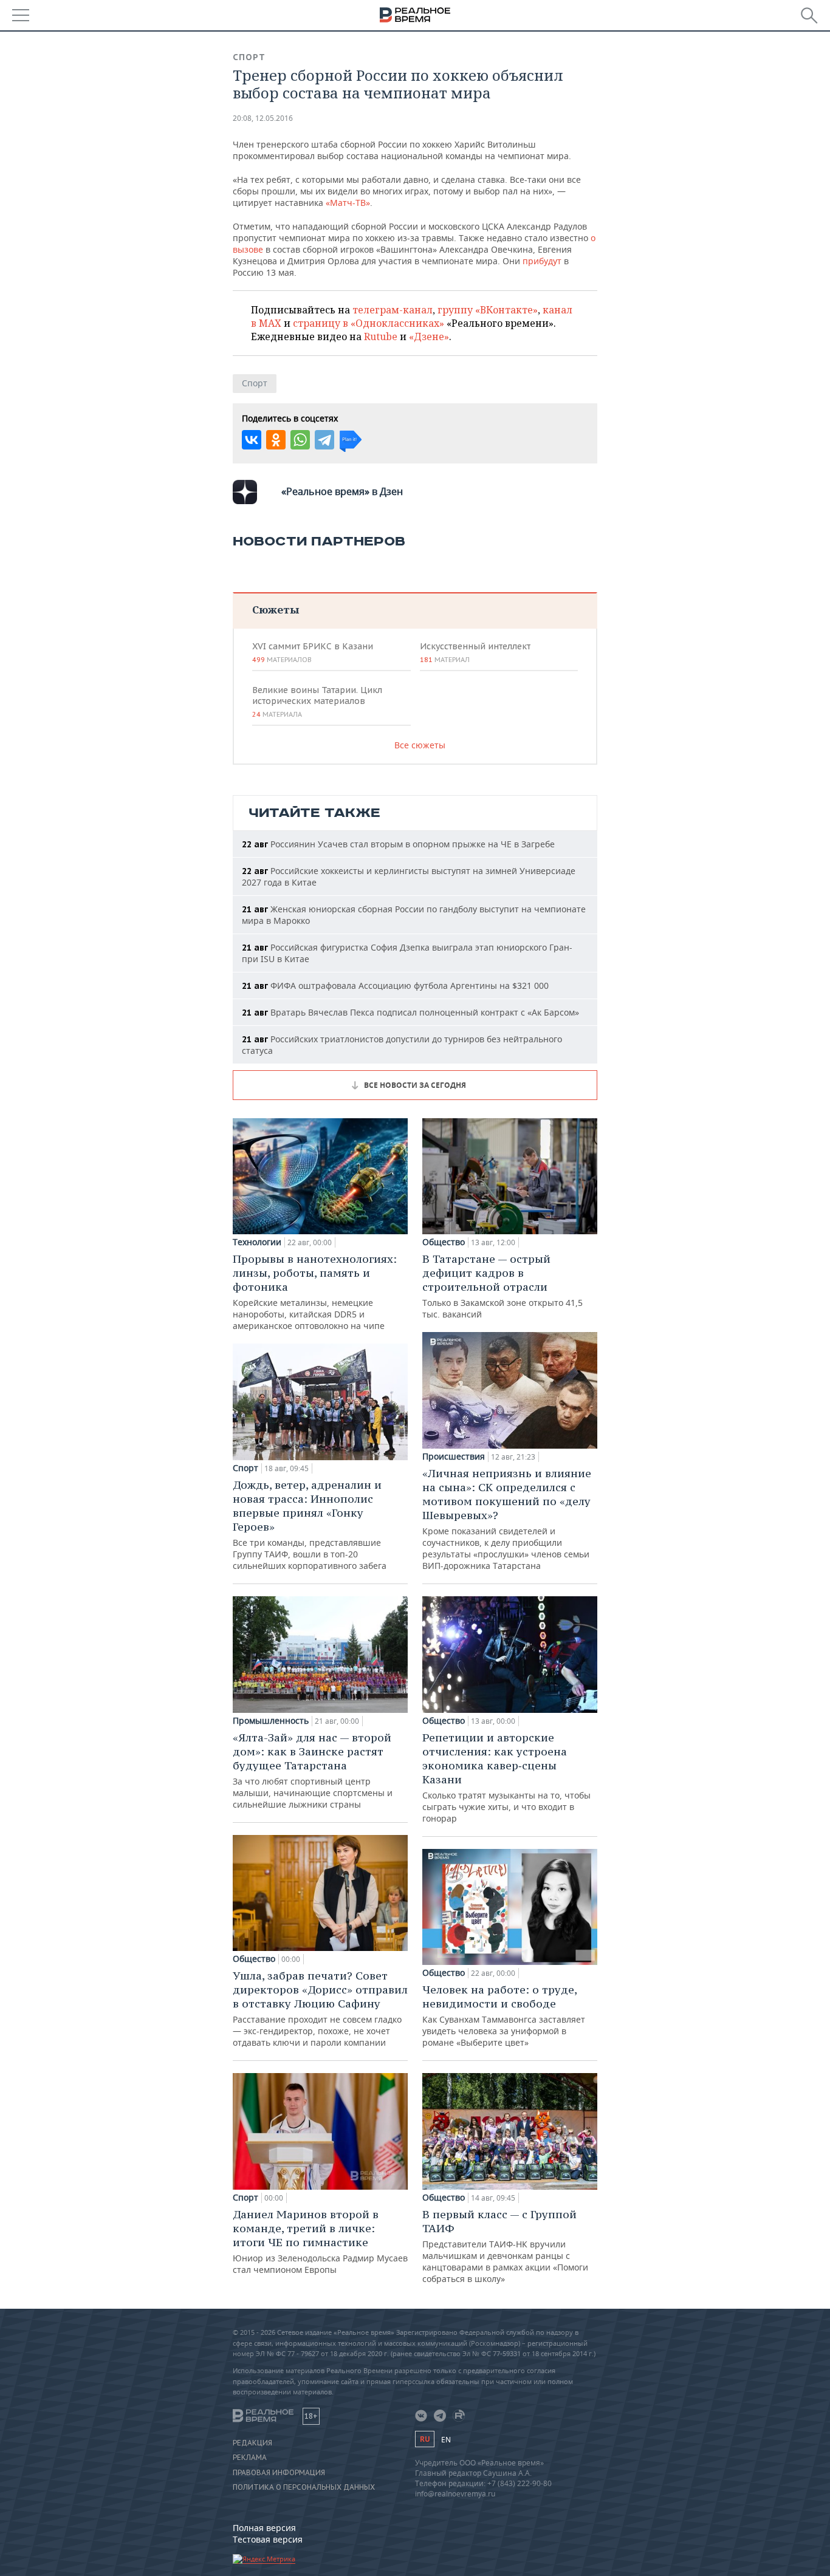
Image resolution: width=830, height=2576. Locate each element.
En (446, 2440)
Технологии (257, 1242)
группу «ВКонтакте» (488, 310)
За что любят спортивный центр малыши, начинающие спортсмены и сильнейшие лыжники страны (313, 1770)
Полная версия (264, 2528)
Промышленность (271, 1721)
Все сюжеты (420, 745)
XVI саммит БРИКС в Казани (313, 652)
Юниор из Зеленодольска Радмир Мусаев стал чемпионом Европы (320, 2241)
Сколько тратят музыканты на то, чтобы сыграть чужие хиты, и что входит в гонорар (506, 1777)
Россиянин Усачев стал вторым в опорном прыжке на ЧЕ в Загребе (398, 844)
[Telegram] (324, 440)
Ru (425, 2439)
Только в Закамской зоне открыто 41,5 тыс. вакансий (502, 1286)
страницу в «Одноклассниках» (369, 323)
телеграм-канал (393, 310)
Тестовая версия (268, 2539)
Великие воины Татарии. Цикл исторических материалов (317, 702)
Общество (254, 1959)
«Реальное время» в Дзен (342, 491)
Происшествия (454, 1457)
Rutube (381, 337)
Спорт (249, 57)
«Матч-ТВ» (348, 203)
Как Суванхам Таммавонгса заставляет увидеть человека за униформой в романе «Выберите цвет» (504, 2015)
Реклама (250, 2458)
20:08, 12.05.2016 (263, 118)
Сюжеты (276, 610)
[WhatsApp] (300, 440)
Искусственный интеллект (475, 652)
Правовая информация (279, 2473)
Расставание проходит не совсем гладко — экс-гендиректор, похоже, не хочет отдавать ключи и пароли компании (320, 2008)
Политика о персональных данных (304, 2487)
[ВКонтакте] (252, 440)
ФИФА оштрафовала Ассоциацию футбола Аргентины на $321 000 (395, 986)
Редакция (252, 2443)
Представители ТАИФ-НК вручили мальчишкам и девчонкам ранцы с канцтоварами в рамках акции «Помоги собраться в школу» (505, 2246)
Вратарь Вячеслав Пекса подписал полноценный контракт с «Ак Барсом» (410, 1012)
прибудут (542, 261)
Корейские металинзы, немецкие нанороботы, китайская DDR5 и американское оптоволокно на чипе (315, 1292)
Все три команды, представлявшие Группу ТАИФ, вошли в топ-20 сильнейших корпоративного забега (310, 1525)
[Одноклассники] (276, 440)
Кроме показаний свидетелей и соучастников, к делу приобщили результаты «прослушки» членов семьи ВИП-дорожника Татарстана (507, 1519)
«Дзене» (429, 337)
